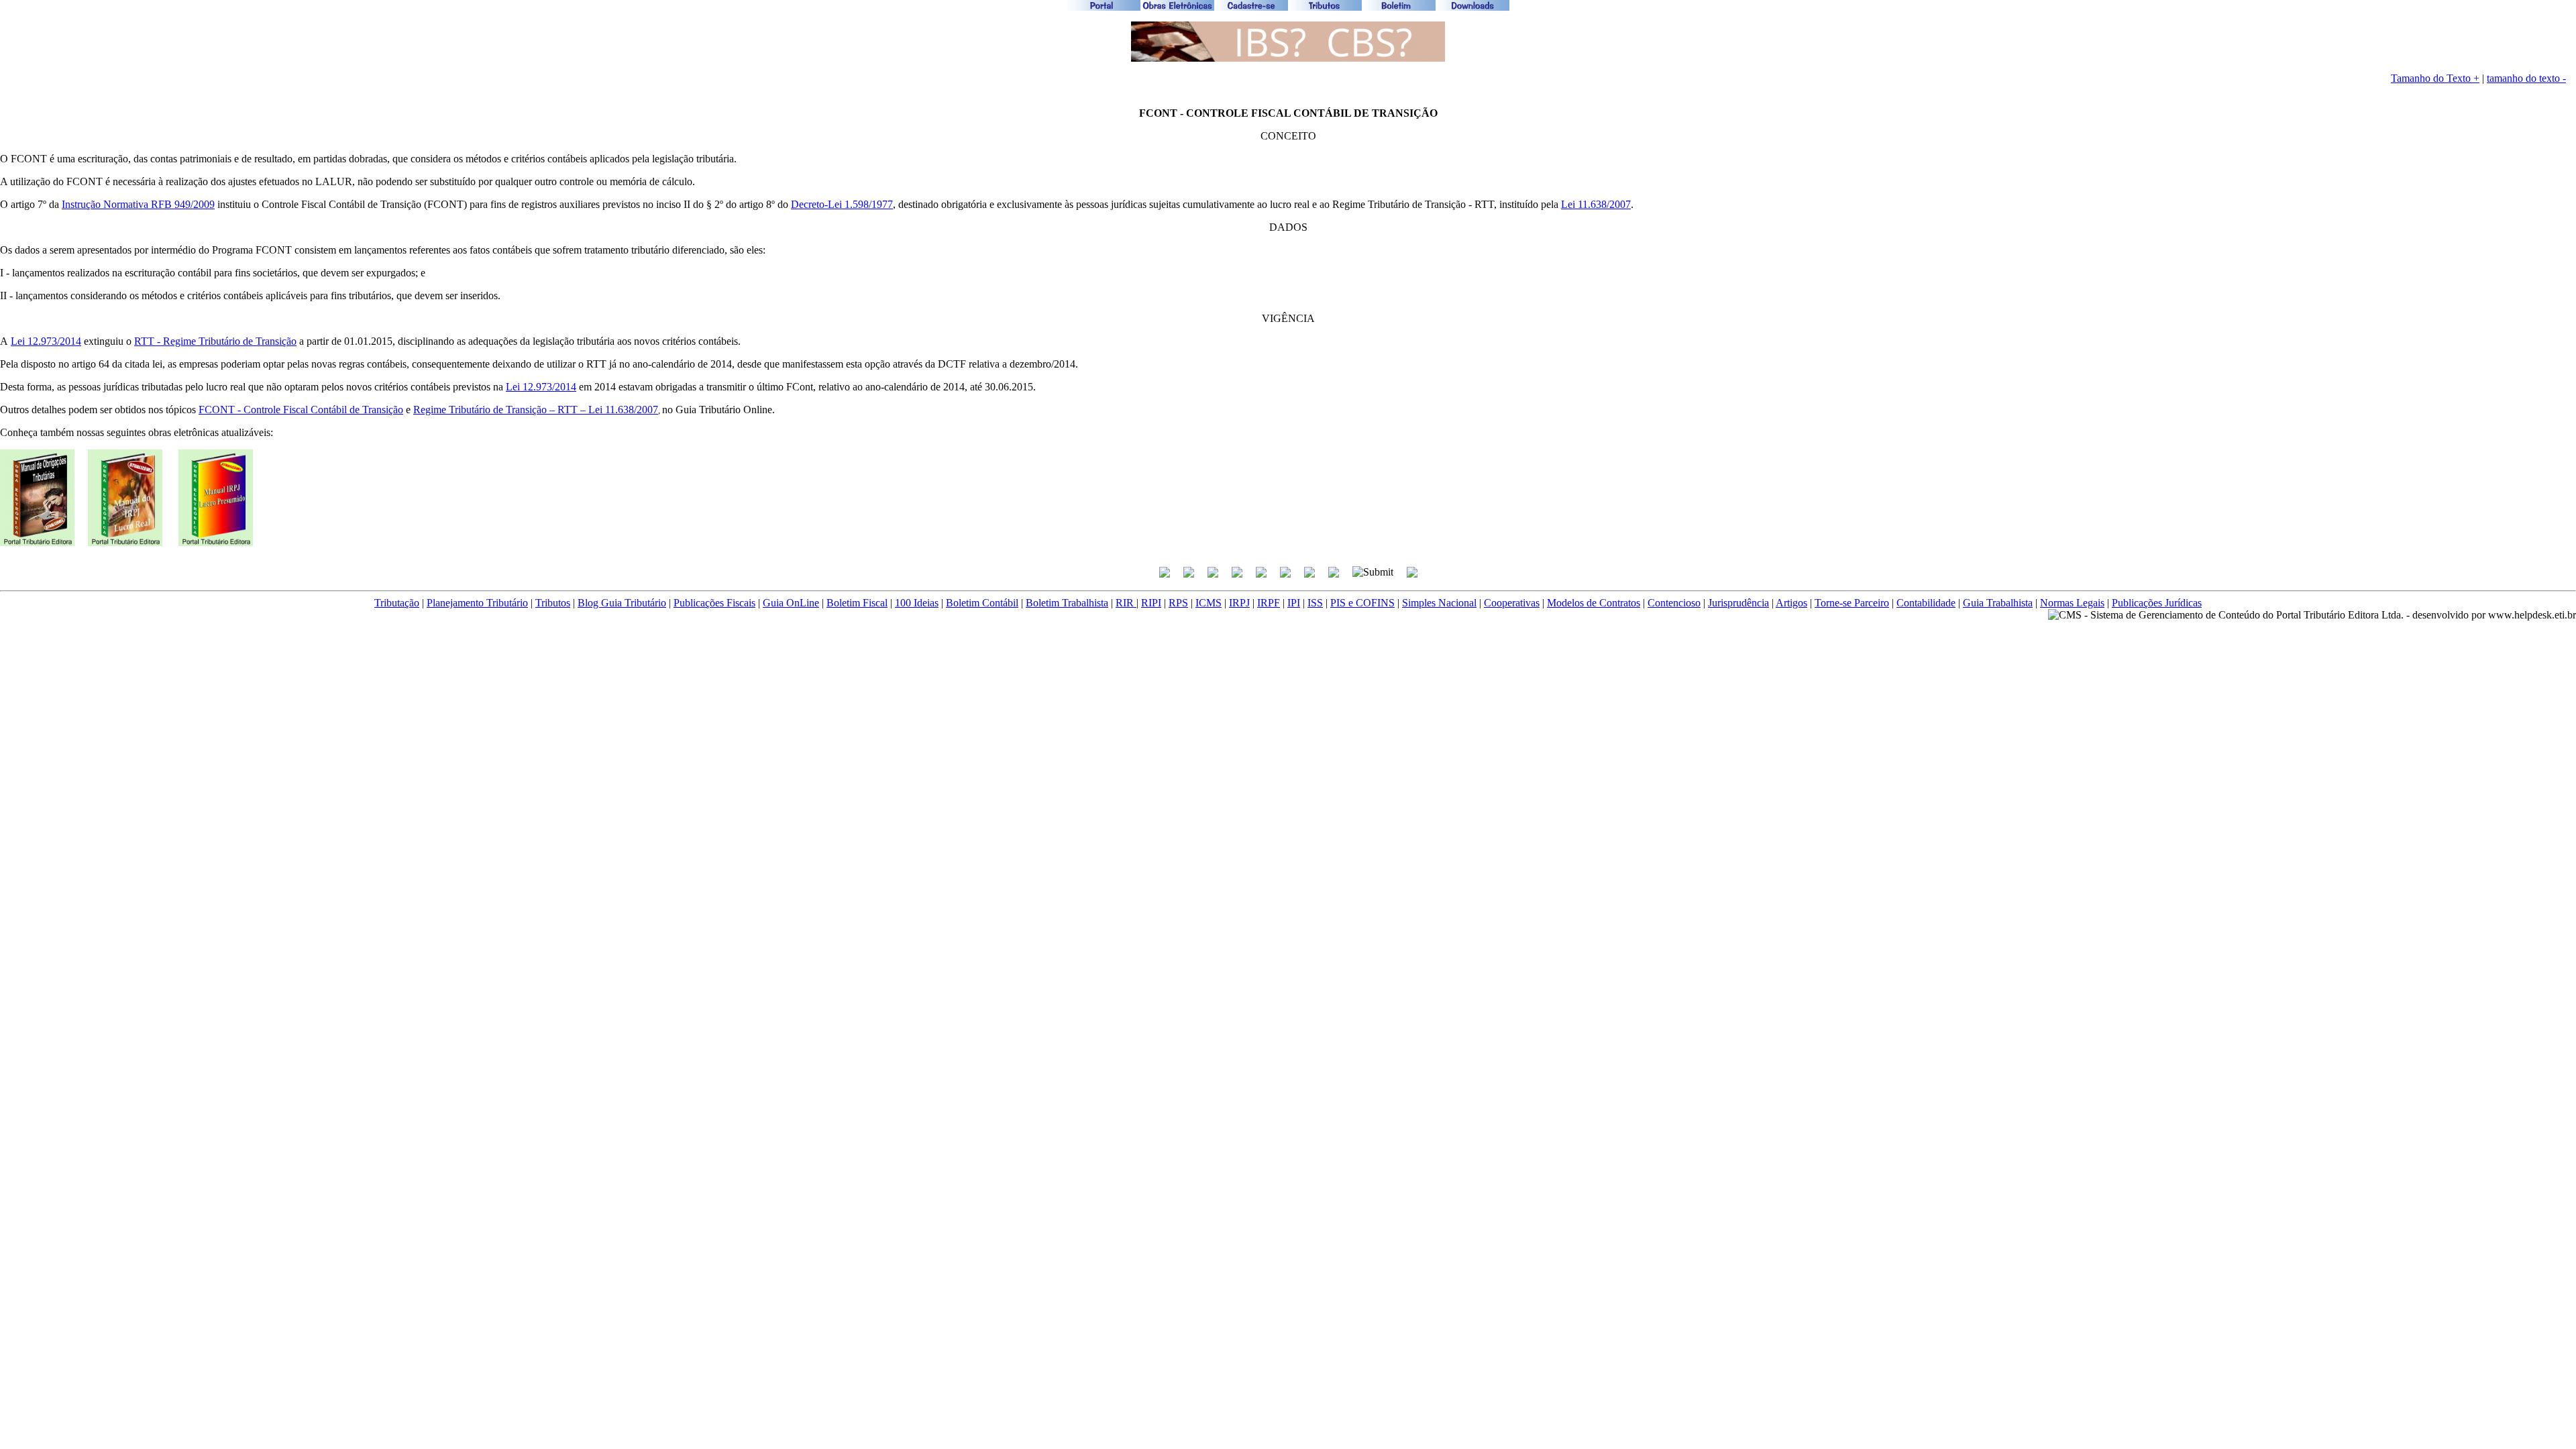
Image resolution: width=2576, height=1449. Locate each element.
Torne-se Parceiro (1852, 603)
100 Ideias (917, 603)
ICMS (1209, 603)
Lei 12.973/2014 (46, 341)
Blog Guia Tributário (622, 603)
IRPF (1269, 603)
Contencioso (1674, 603)
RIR (1126, 603)
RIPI (1151, 603)
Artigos (1791, 603)
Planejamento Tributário (477, 603)
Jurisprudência (1738, 603)
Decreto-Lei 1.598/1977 (842, 204)
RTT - (149, 341)
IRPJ (1239, 603)
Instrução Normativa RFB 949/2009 (138, 204)
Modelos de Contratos (1594, 603)
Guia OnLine (791, 603)
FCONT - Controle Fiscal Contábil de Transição (301, 410)
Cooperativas (1512, 603)
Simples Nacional (1439, 603)
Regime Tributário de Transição (230, 341)
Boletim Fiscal (857, 603)
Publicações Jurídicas (2157, 603)
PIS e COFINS (1362, 603)
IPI (1294, 603)
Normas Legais (2072, 603)
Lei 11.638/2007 (1596, 204)
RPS (1178, 603)
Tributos (553, 603)
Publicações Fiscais (714, 603)
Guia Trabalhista (1998, 603)
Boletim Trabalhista (1067, 603)
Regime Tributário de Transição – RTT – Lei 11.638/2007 (536, 410)
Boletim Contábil (982, 603)
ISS (1315, 603)
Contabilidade (1926, 603)
